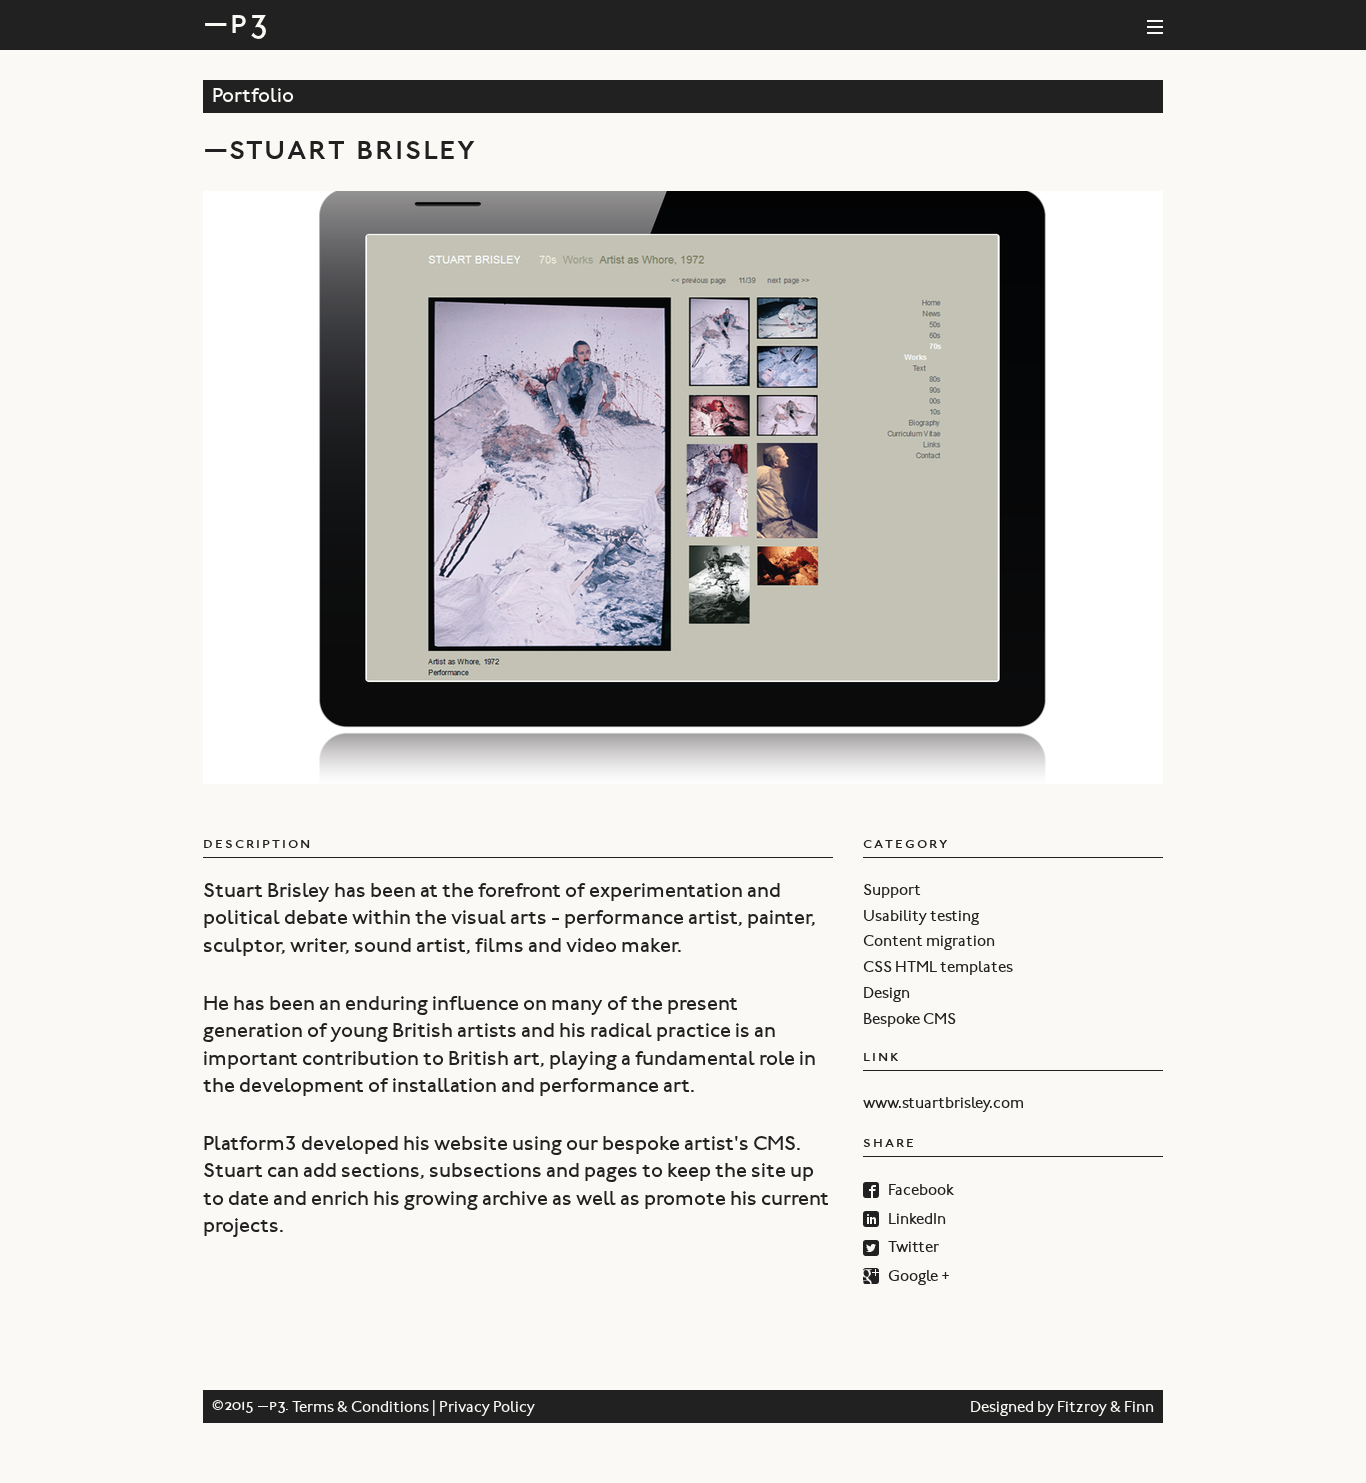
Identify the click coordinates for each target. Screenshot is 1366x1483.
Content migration (929, 942)
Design (886, 994)
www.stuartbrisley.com (943, 1104)
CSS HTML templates (938, 968)
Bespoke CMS (909, 1020)
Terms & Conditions (360, 1409)
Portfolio (253, 99)
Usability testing (921, 917)
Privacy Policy (487, 1409)
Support (892, 891)
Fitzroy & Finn (1105, 1409)
